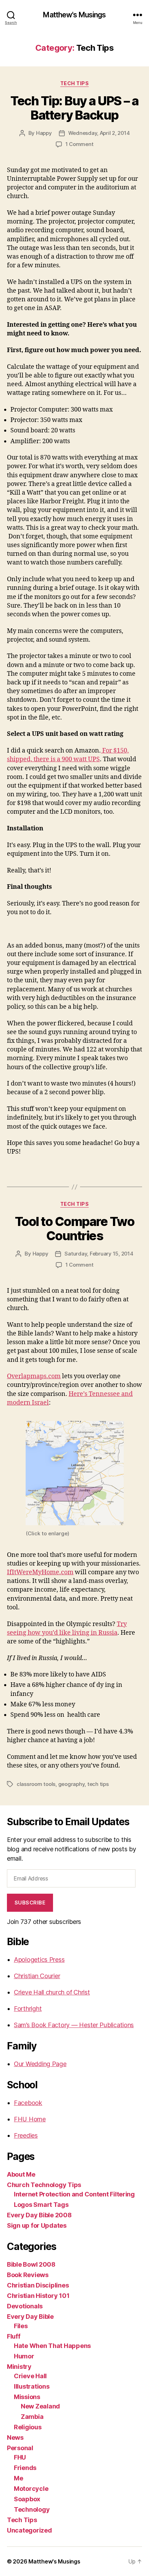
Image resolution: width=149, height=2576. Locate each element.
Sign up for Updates (37, 2225)
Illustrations (32, 2386)
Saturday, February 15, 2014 (99, 1254)
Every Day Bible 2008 (39, 2215)
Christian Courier (37, 1976)
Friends (25, 2468)
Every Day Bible (30, 2317)
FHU (20, 2457)
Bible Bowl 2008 (31, 2264)
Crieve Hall (30, 2376)
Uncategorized (29, 2530)
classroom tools (36, 1784)
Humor (24, 2356)
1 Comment (80, 144)
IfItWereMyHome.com (40, 1572)
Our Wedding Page (40, 2064)
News (15, 2437)
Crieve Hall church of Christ (52, 1992)
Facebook (28, 2103)
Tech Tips (75, 83)
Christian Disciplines (38, 2285)
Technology (32, 2509)
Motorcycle (31, 2489)
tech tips (98, 1784)
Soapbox (27, 2499)
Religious (28, 2427)
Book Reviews (28, 2275)
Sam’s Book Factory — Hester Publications (74, 2025)
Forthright (28, 2009)
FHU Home (30, 2119)
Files (21, 2326)
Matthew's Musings (74, 15)
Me (18, 2478)
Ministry (19, 2367)
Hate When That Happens (52, 2346)
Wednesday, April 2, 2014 (99, 133)
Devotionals (25, 2306)
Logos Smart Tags (41, 2205)
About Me (21, 2174)
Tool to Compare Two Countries (75, 1229)
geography (72, 1784)
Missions (27, 2397)
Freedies (26, 2135)
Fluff (14, 2336)
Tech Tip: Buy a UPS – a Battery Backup (74, 108)
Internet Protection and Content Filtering (74, 2194)
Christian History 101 (38, 2296)
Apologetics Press (39, 1960)
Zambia (32, 2417)
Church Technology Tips (44, 2185)
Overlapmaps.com (34, 1376)
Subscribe (30, 1903)
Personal (20, 2448)
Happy (44, 133)
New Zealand (40, 2406)
